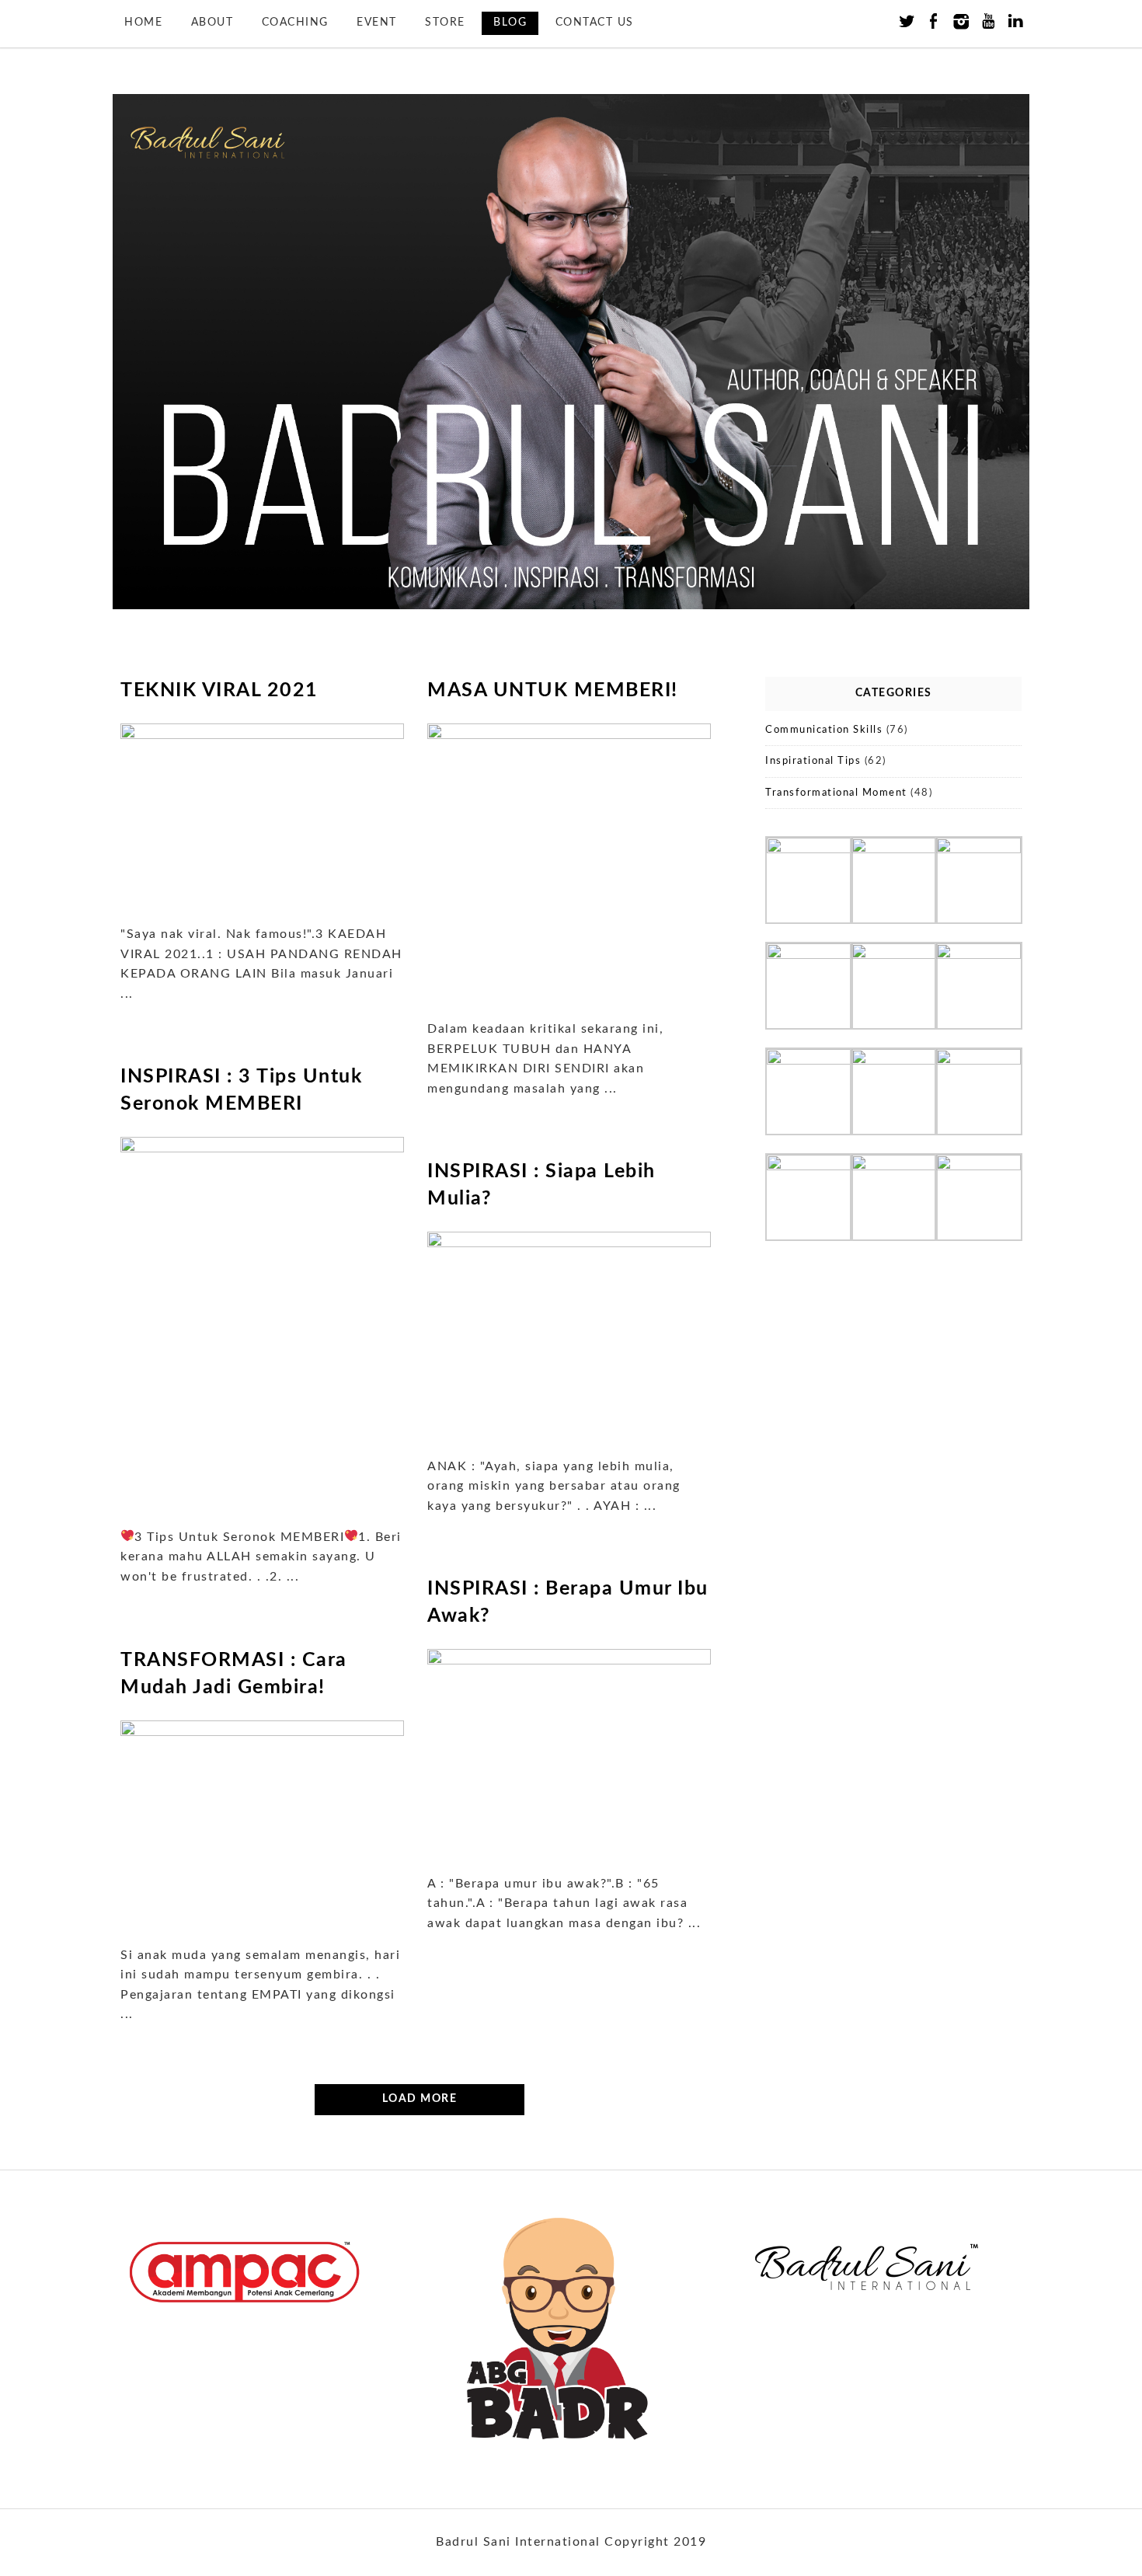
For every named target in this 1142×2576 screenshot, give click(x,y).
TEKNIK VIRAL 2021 (219, 690)
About (212, 23)
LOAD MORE (420, 2099)
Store (445, 23)
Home (143, 23)
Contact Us (595, 23)
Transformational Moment (836, 793)
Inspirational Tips (813, 761)
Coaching (295, 23)
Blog (510, 23)
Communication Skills (824, 730)
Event (377, 23)
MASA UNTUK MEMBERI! (553, 690)
